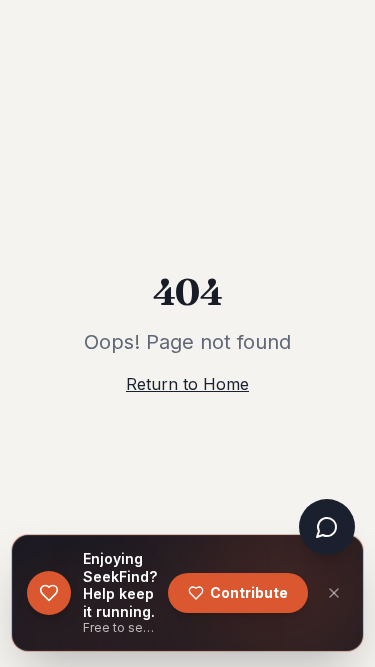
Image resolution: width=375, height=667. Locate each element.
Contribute (249, 592)
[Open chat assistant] (327, 527)
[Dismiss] (334, 593)
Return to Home (187, 384)
